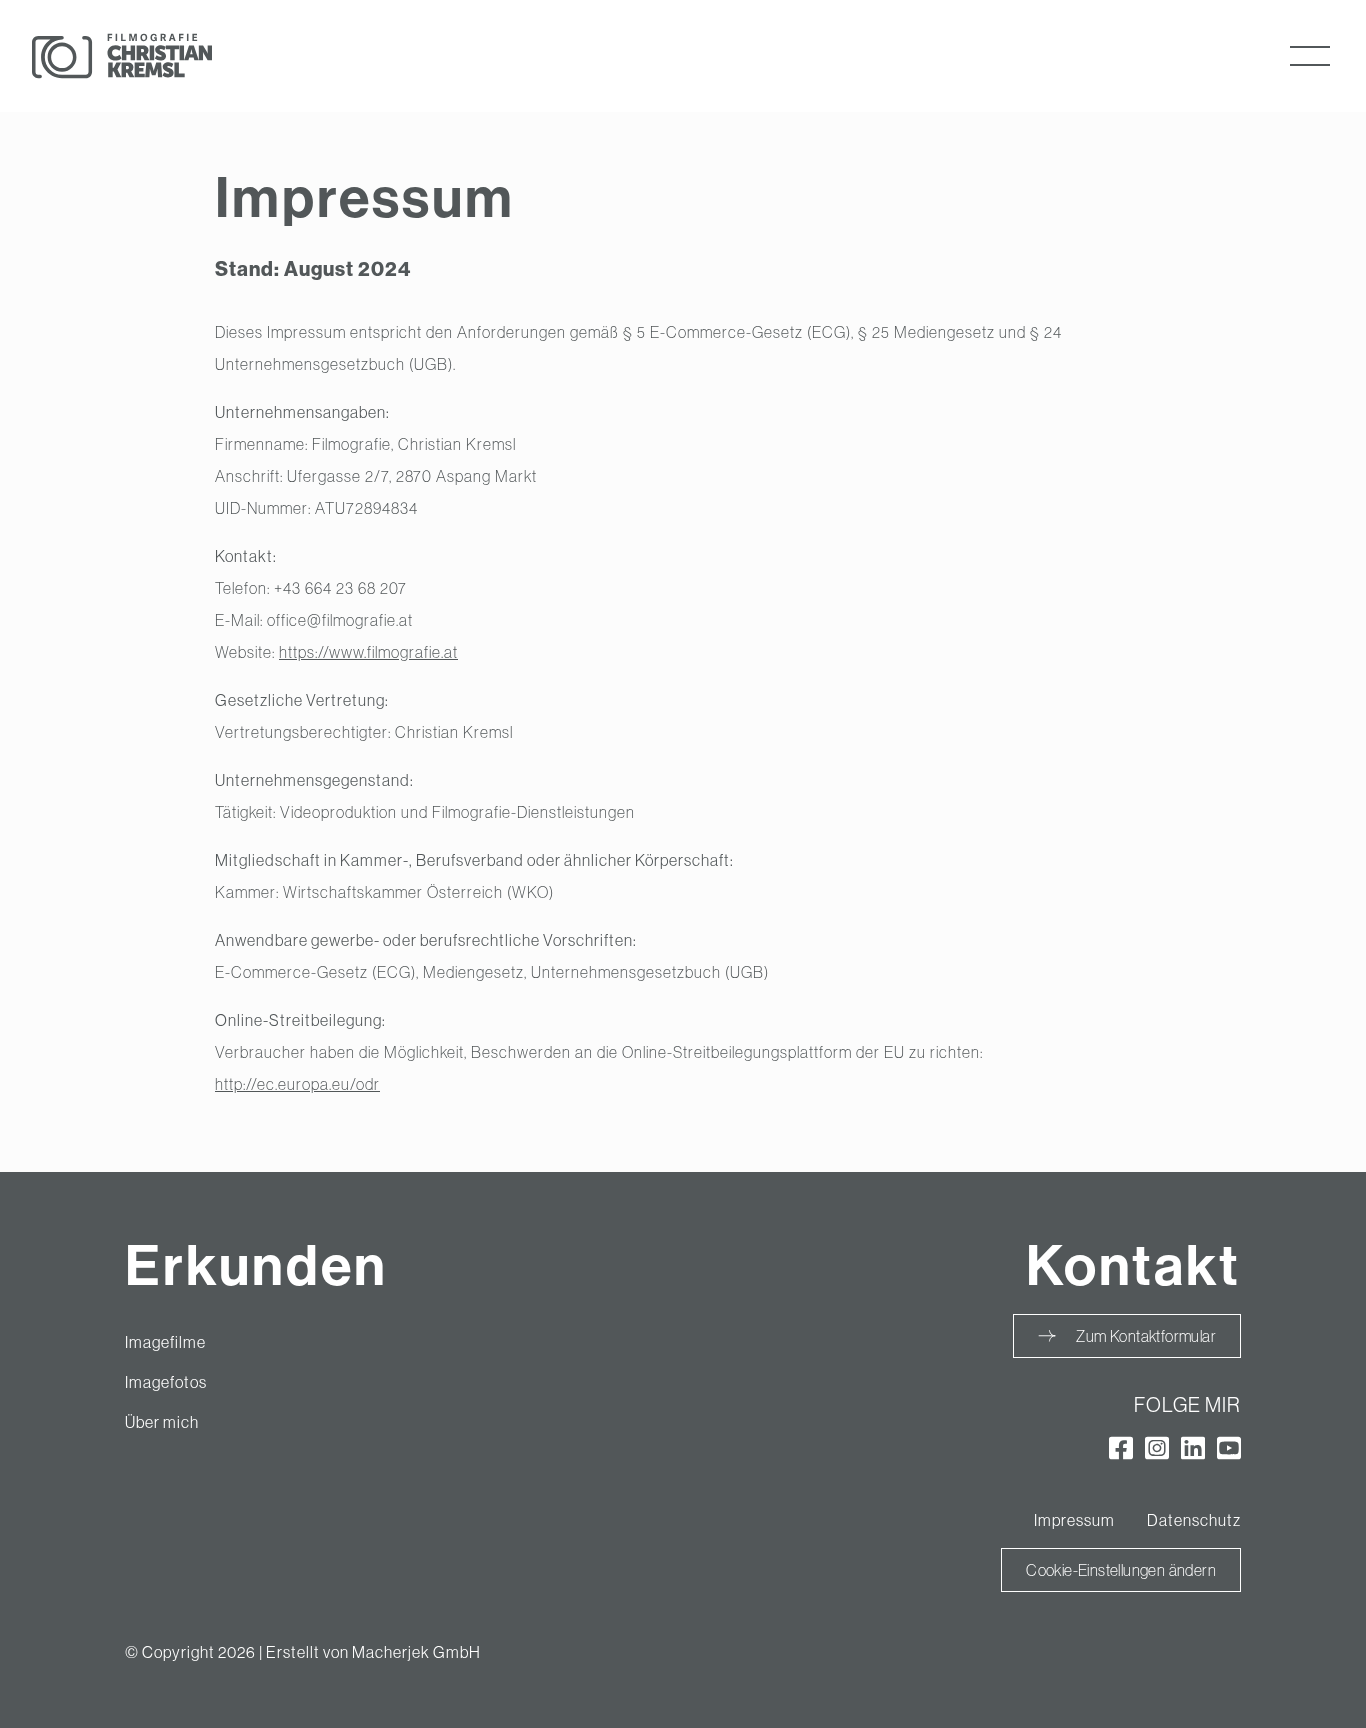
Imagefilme (165, 1342)
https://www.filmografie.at (368, 652)
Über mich (162, 1422)
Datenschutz (1194, 1520)
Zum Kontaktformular (1146, 1336)
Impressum (1074, 1520)
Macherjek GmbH (416, 1652)
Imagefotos (166, 1382)
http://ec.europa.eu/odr (297, 1084)
